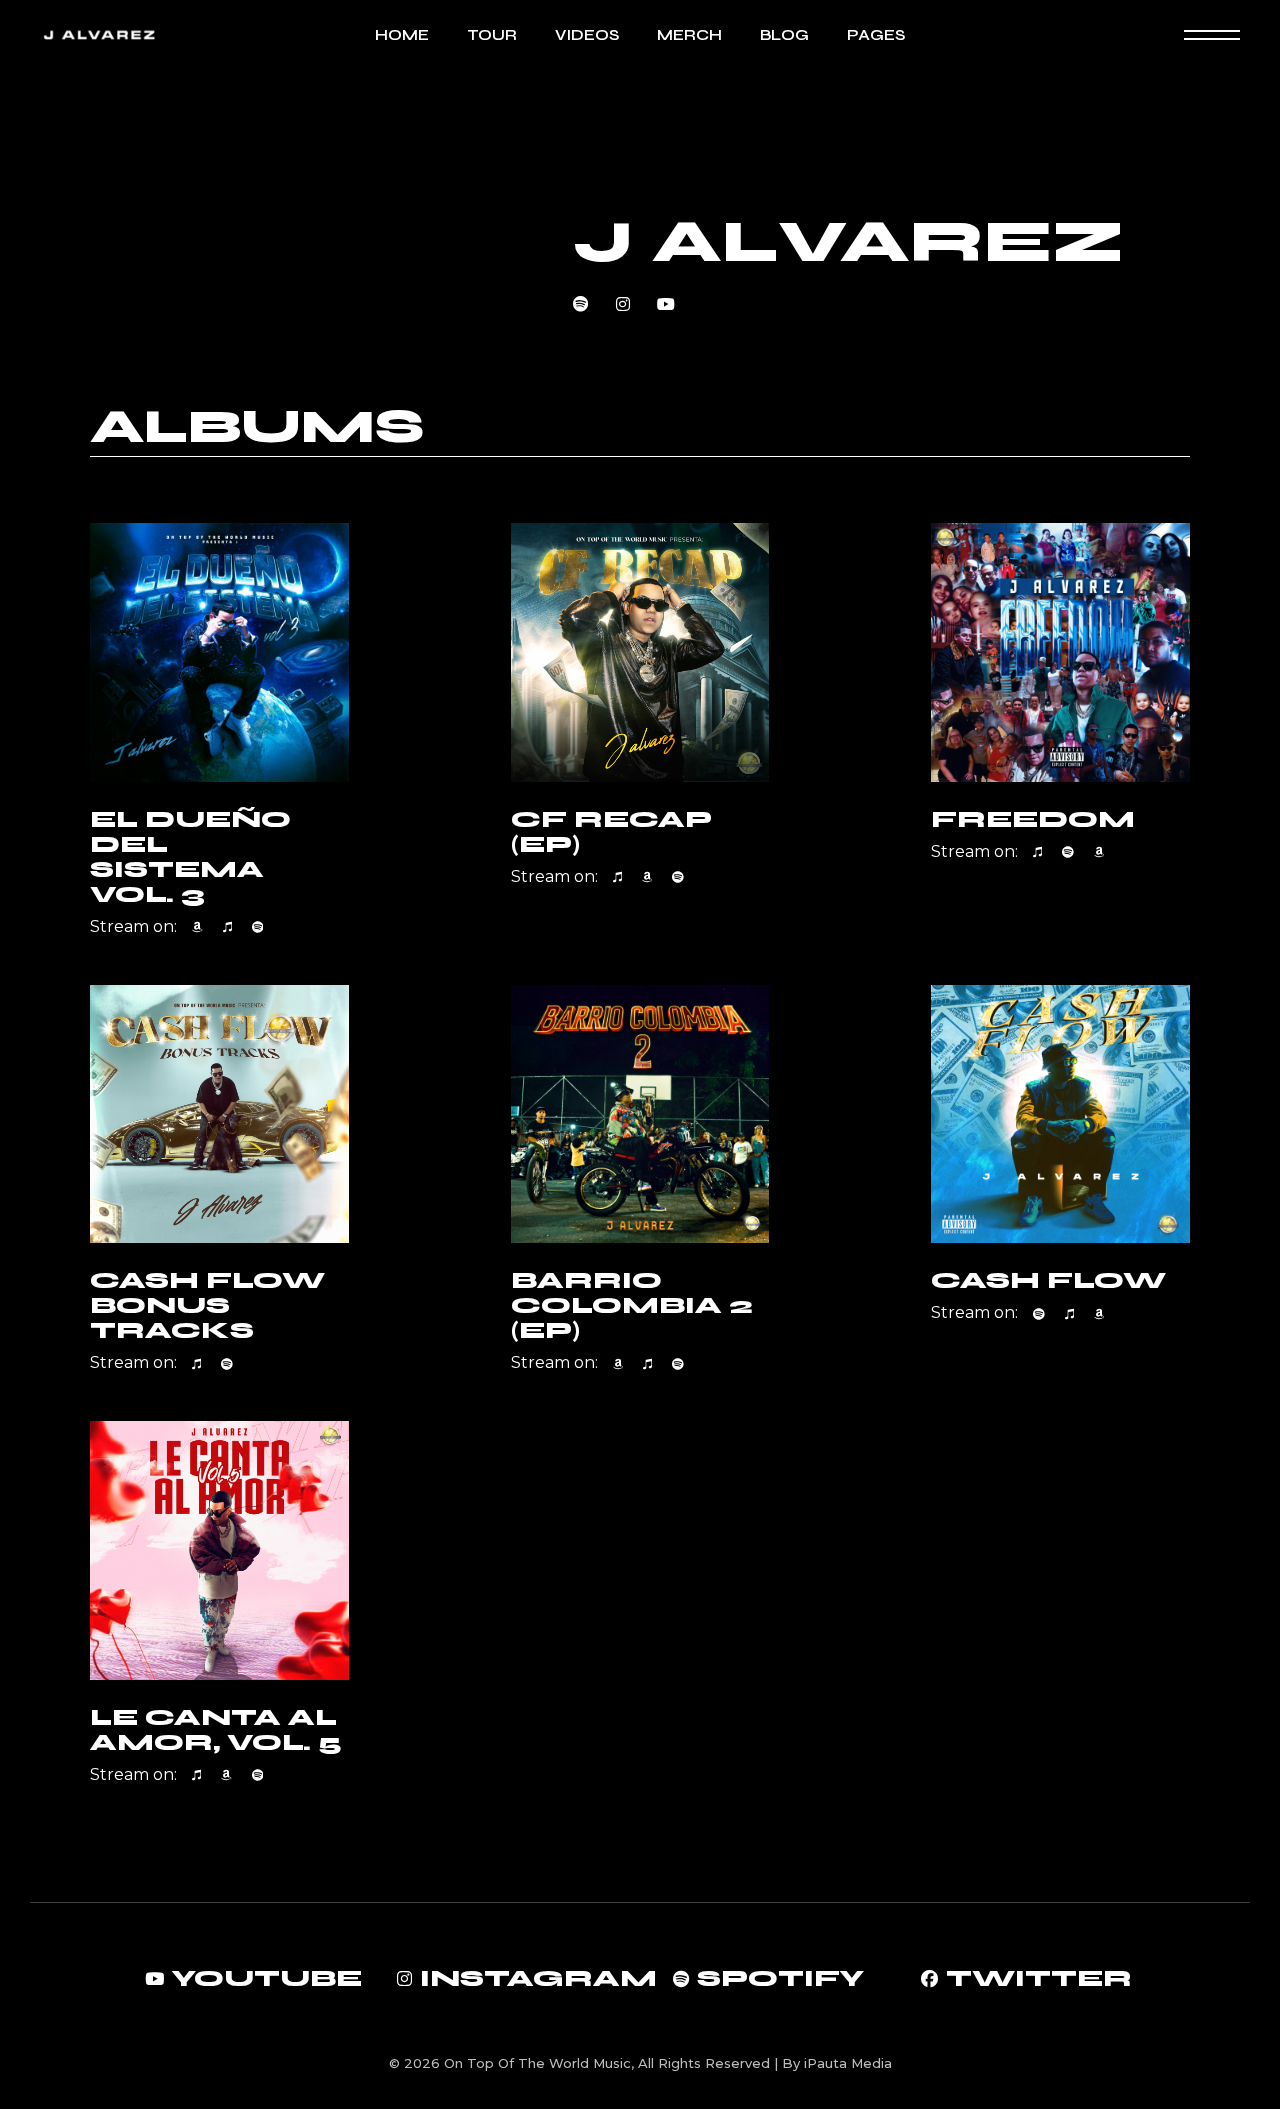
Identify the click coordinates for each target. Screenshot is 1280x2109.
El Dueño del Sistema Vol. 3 (190, 857)
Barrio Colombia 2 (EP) (632, 1305)
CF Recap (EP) (611, 832)
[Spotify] (258, 927)
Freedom (1033, 819)
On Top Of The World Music (537, 2063)
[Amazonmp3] (197, 927)
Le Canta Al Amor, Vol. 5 (216, 1730)
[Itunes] (227, 927)
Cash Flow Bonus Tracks (207, 1305)
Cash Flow (1048, 1280)
